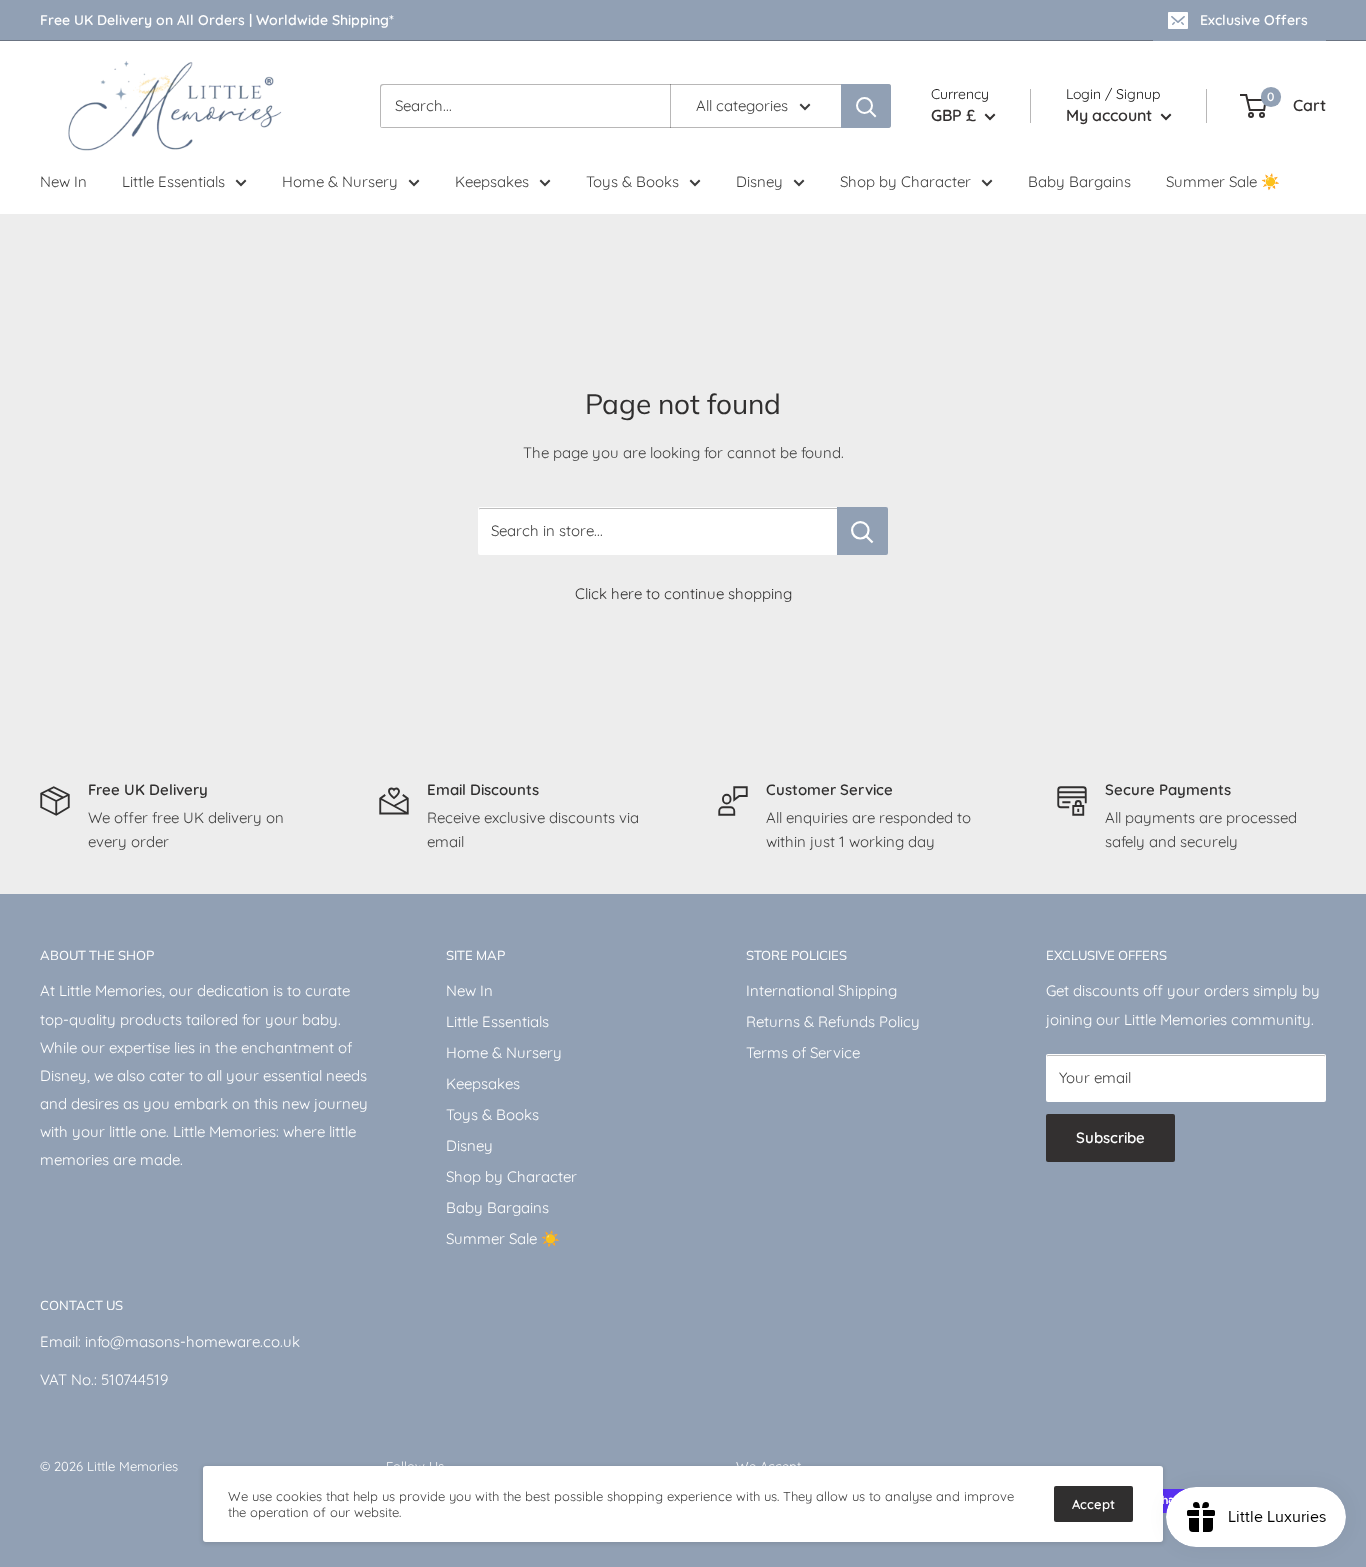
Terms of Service (803, 1052)
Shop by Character (905, 181)
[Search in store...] (862, 531)
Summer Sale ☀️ (1223, 181)
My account (1111, 115)
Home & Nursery (340, 181)
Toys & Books (632, 181)
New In (63, 181)
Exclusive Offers (1254, 20)
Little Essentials (173, 181)
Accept (1093, 1504)
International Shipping (821, 990)
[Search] (866, 106)
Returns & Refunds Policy (833, 1021)
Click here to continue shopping (683, 593)
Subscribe (1110, 1137)
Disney (759, 181)
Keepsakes (492, 181)
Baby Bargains (1079, 181)
